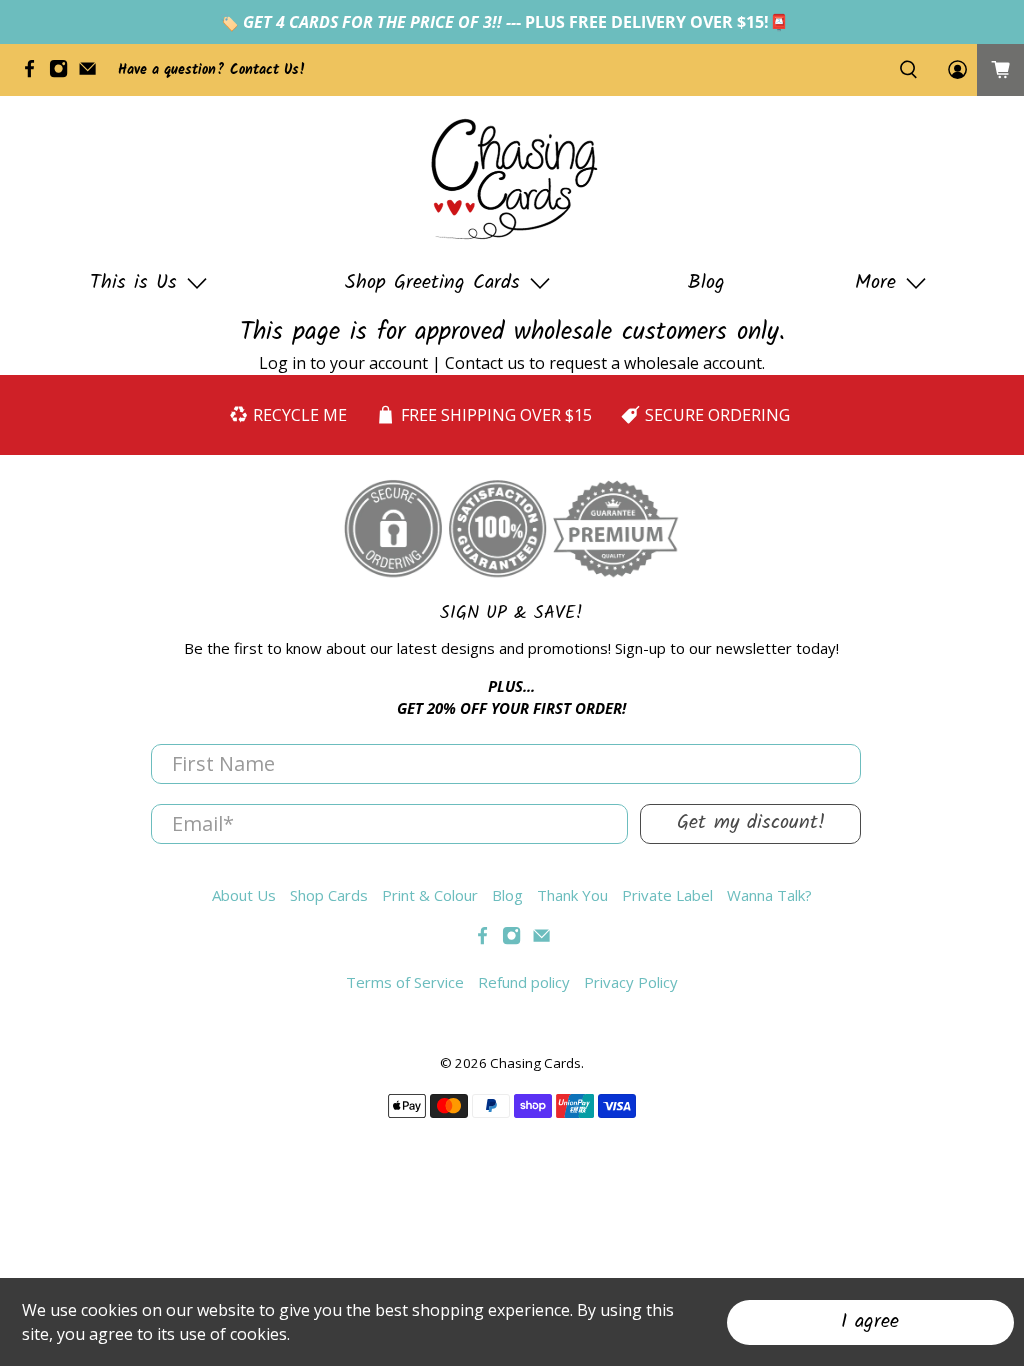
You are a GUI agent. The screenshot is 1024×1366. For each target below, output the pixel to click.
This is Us (133, 283)
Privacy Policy (631, 982)
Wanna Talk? (769, 895)
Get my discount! (751, 823)
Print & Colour (430, 895)
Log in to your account (343, 363)
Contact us (485, 363)
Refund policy (524, 982)
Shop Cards (329, 895)
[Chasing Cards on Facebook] (34, 74)
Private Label (667, 895)
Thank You (572, 895)
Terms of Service (405, 982)
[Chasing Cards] (512, 179)
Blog (706, 283)
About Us (244, 895)
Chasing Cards (535, 1063)
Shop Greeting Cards (432, 283)
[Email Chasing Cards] (92, 74)
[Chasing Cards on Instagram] (63, 74)
